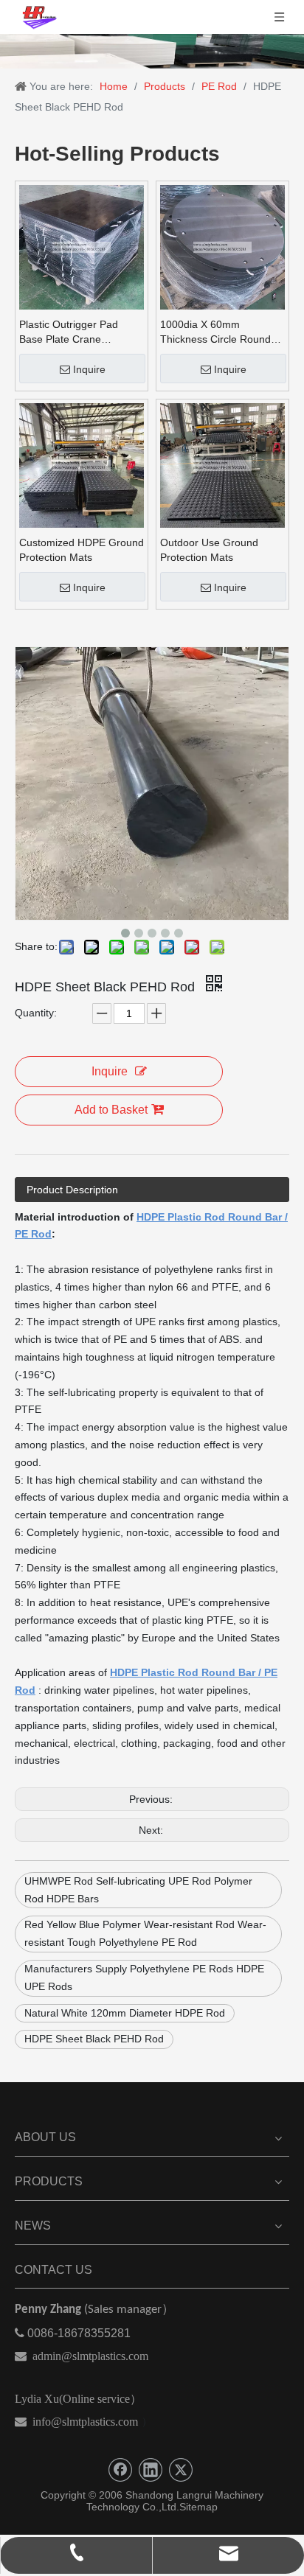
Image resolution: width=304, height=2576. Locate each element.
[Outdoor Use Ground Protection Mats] (222, 464)
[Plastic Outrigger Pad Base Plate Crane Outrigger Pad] (82, 246)
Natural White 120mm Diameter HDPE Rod (125, 2013)
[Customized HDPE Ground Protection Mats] (82, 464)
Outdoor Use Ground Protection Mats (209, 550)
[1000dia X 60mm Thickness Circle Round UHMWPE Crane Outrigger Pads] (222, 246)
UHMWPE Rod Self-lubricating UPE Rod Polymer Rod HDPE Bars (138, 1890)
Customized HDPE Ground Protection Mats (82, 550)
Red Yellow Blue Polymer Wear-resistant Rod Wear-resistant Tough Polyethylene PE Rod (145, 1933)
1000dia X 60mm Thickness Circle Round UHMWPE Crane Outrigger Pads (215, 332)
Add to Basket (111, 1110)
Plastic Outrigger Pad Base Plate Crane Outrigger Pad (69, 332)
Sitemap (198, 2507)
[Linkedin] (151, 2470)
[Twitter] (181, 2470)
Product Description (72, 1190)
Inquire (89, 369)
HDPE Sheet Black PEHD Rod (94, 2039)
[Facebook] (120, 2470)
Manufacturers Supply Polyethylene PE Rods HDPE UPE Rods (144, 1978)
